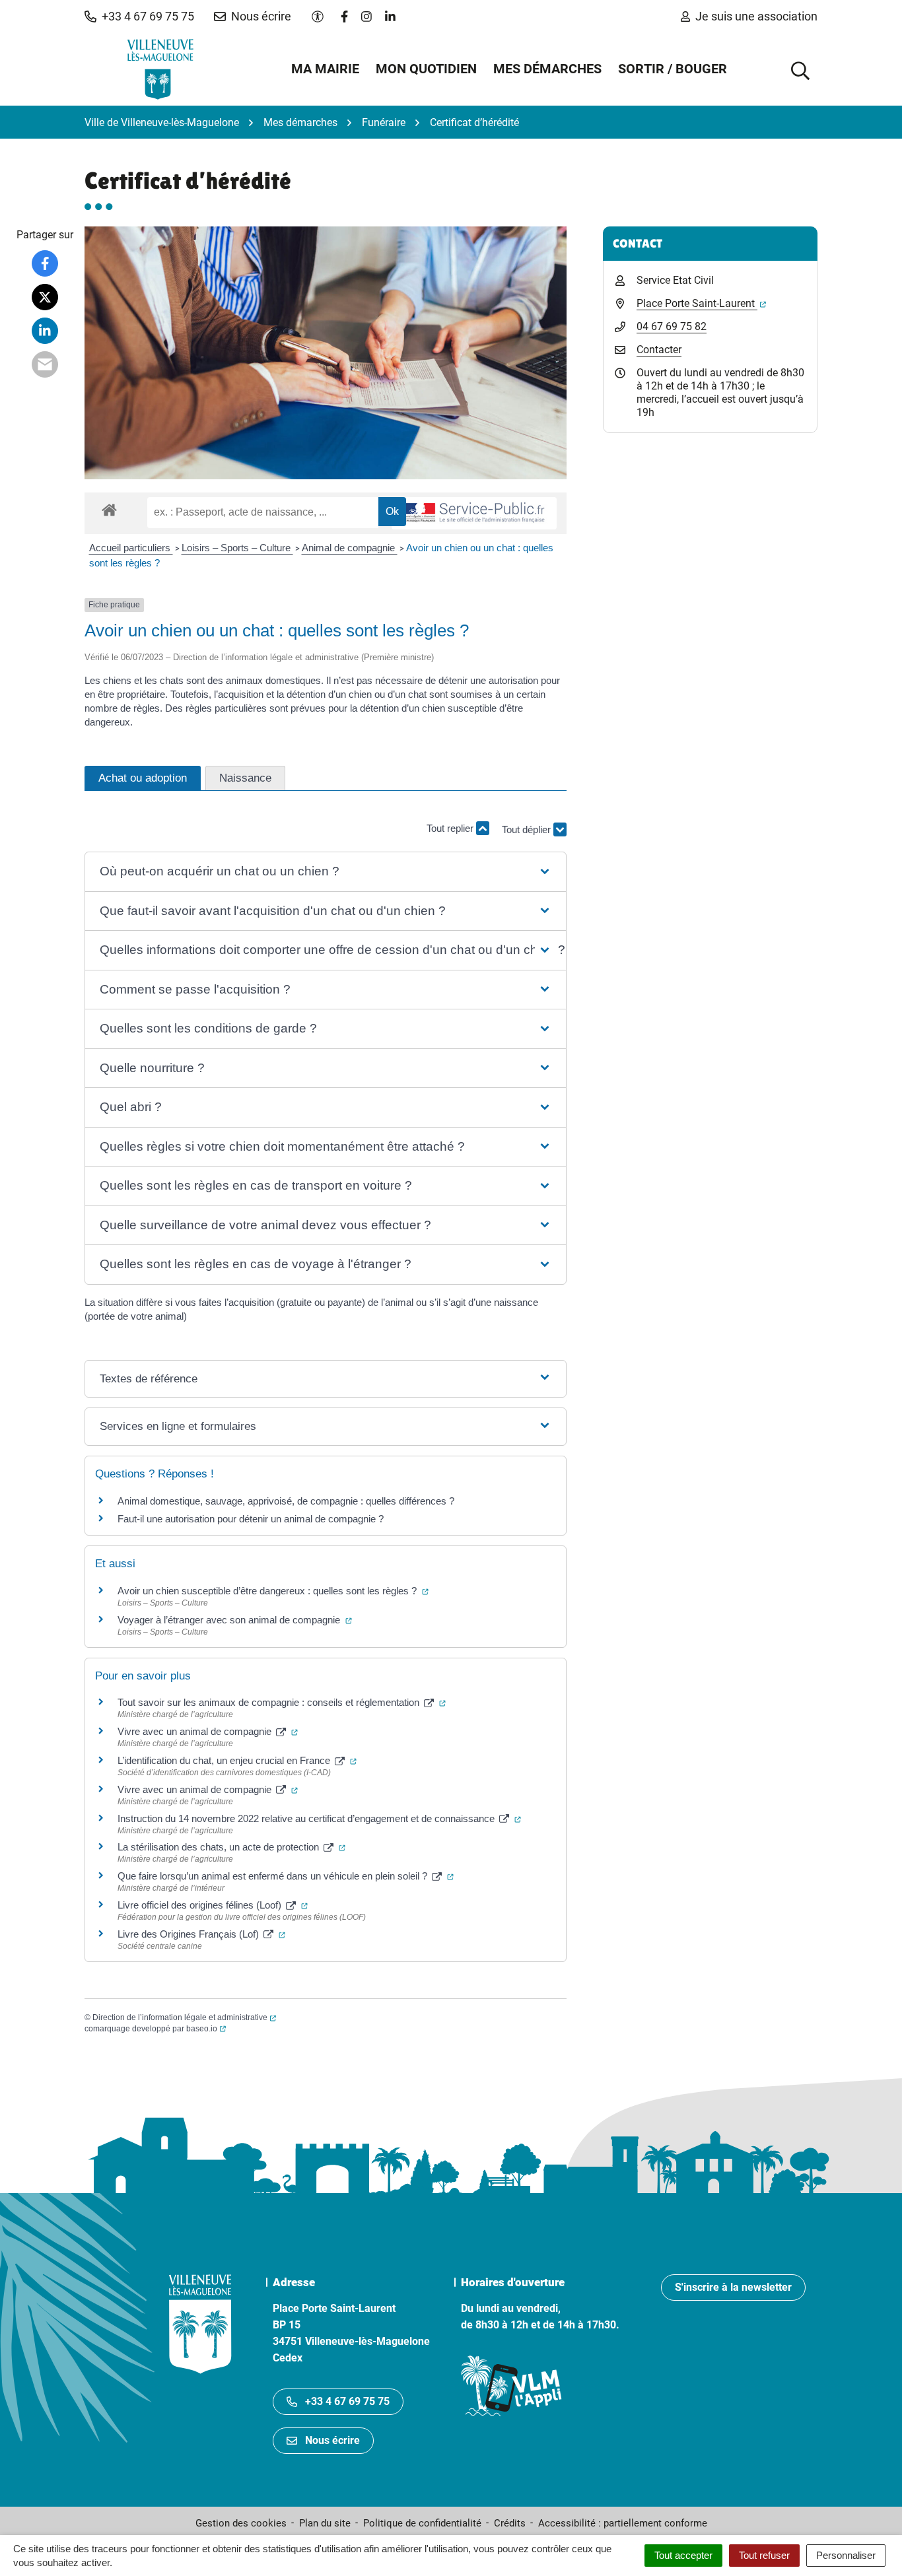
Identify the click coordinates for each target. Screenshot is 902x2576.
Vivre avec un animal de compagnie (208, 1731)
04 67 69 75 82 (672, 326)
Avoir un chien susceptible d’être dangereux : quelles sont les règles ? (273, 1591)
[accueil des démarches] (109, 508)
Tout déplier (528, 835)
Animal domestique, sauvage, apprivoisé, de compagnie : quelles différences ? (286, 1501)
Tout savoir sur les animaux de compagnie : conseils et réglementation (282, 1702)
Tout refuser (764, 2555)
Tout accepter (683, 2555)
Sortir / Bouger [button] (673, 69)
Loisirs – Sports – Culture (237, 548)
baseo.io (206, 2029)
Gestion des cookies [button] (241, 2523)
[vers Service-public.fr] (474, 513)
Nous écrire (332, 2440)
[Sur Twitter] (45, 297)
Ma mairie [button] (325, 69)
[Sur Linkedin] (45, 331)
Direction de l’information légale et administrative (184, 2017)
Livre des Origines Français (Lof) (201, 1934)
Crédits (510, 2523)
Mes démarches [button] (547, 69)
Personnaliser (846, 2555)
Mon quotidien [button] (426, 69)
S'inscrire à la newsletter (733, 2287)
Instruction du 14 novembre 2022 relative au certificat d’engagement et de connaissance (319, 1818)
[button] (139, 17)
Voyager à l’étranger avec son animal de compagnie (235, 1620)
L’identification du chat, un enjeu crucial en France (237, 1760)
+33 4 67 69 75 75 (347, 2401)
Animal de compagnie (350, 548)
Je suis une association (756, 16)
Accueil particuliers (131, 548)
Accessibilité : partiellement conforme (623, 2523)
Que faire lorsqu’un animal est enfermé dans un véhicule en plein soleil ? (286, 1876)
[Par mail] (45, 364)
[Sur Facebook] (45, 263)
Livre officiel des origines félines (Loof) (213, 1905)
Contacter (659, 350)
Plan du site (325, 2523)
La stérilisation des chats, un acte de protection (231, 1847)
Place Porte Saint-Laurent (701, 303)
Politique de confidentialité (422, 2523)
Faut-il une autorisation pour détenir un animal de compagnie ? (251, 1519)
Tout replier (451, 828)
